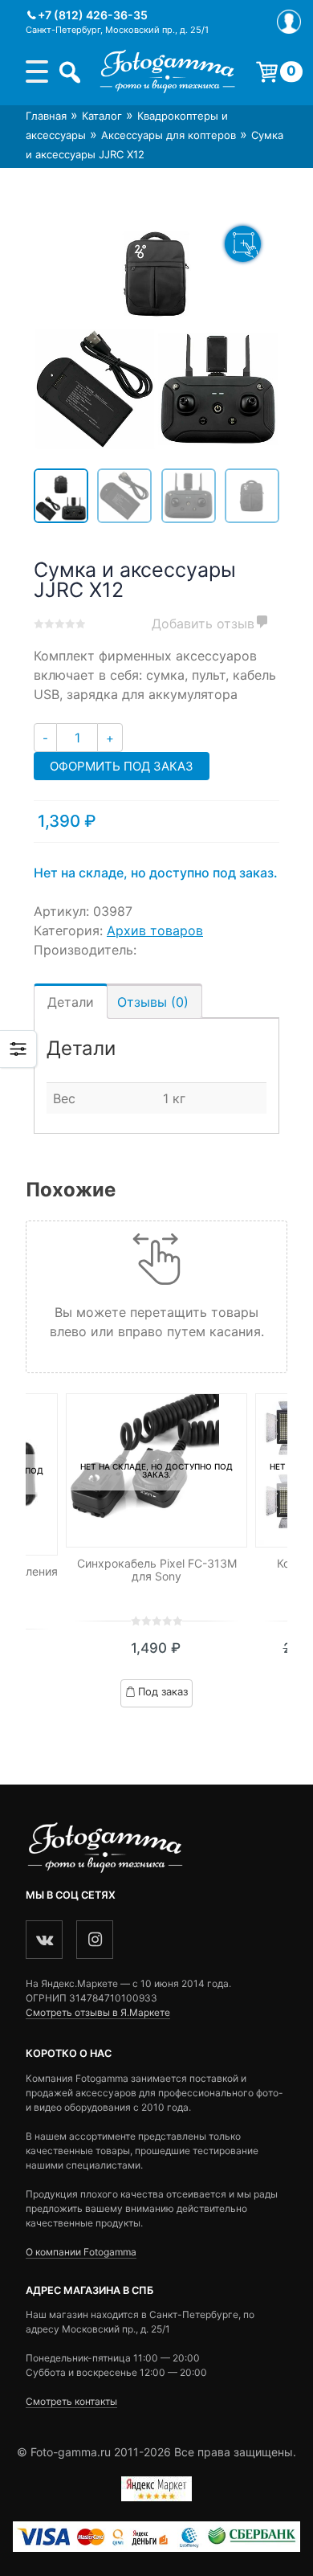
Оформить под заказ (122, 766)
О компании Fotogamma (81, 2252)
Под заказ (163, 1691)
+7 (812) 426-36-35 (93, 15)
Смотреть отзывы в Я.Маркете (98, 2012)
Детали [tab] (71, 1002)
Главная (46, 116)
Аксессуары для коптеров (169, 135)
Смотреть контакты (71, 2401)
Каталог (102, 116)
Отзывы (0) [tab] (153, 1002)
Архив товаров (155, 930)
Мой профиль (289, 22)
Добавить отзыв (203, 624)
